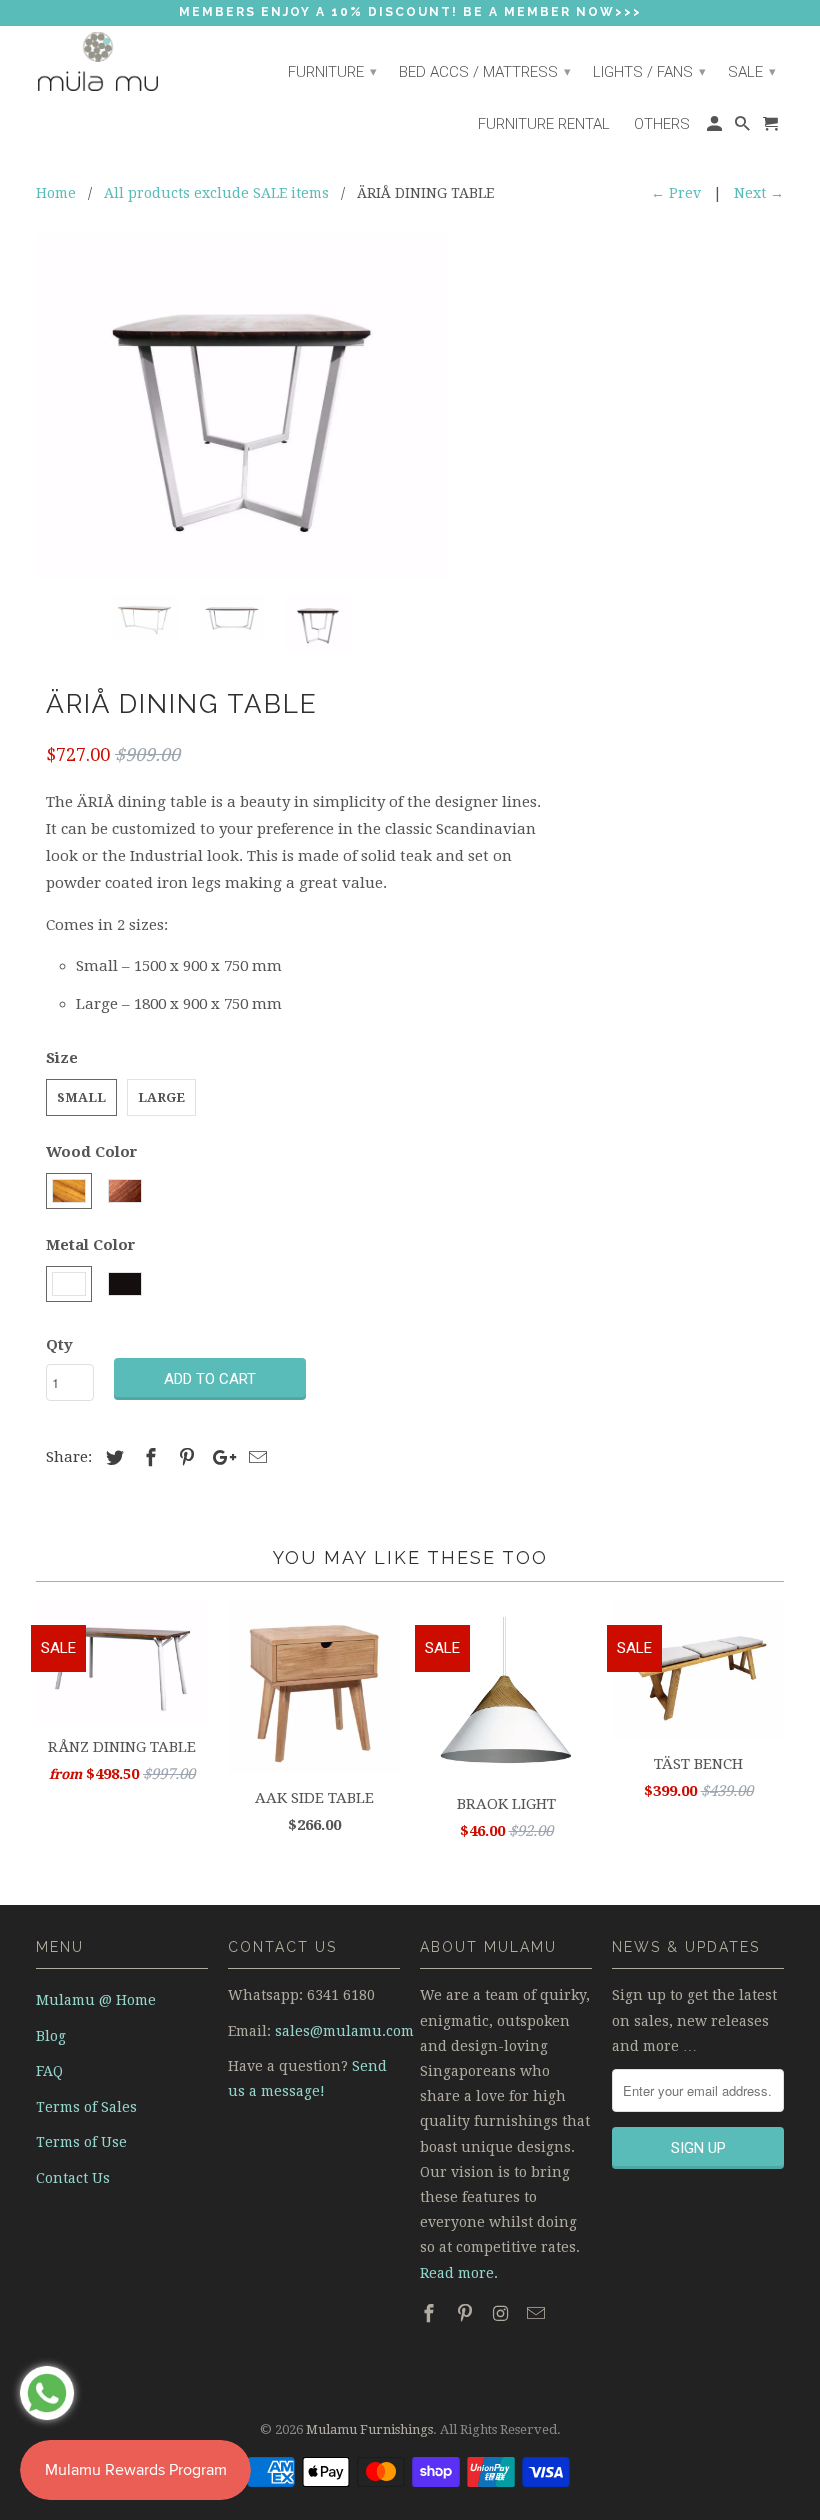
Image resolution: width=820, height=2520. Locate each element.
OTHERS (662, 124)
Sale (752, 72)
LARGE (161, 1097)
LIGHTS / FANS (649, 72)
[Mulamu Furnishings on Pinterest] (467, 2313)
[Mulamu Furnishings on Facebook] (431, 2313)
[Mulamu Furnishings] (122, 62)
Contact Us (73, 2178)
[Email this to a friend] (255, 1457)
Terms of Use (81, 2142)
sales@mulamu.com (344, 2031)
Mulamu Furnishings (369, 2429)
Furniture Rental (544, 124)
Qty (59, 1345)
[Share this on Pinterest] (184, 1457)
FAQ (49, 2071)
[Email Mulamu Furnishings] (538, 2313)
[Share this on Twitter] (112, 1457)
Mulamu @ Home (96, 2000)
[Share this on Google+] (219, 1457)
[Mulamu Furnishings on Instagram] (503, 2313)
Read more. (459, 2273)
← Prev (676, 193)
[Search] (744, 129)
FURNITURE (332, 72)
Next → (759, 193)
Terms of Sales (86, 2107)
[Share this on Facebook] (148, 1457)
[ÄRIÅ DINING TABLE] (242, 406)
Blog (51, 2036)
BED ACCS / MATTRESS (485, 72)
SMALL (81, 1097)
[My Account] (716, 129)
